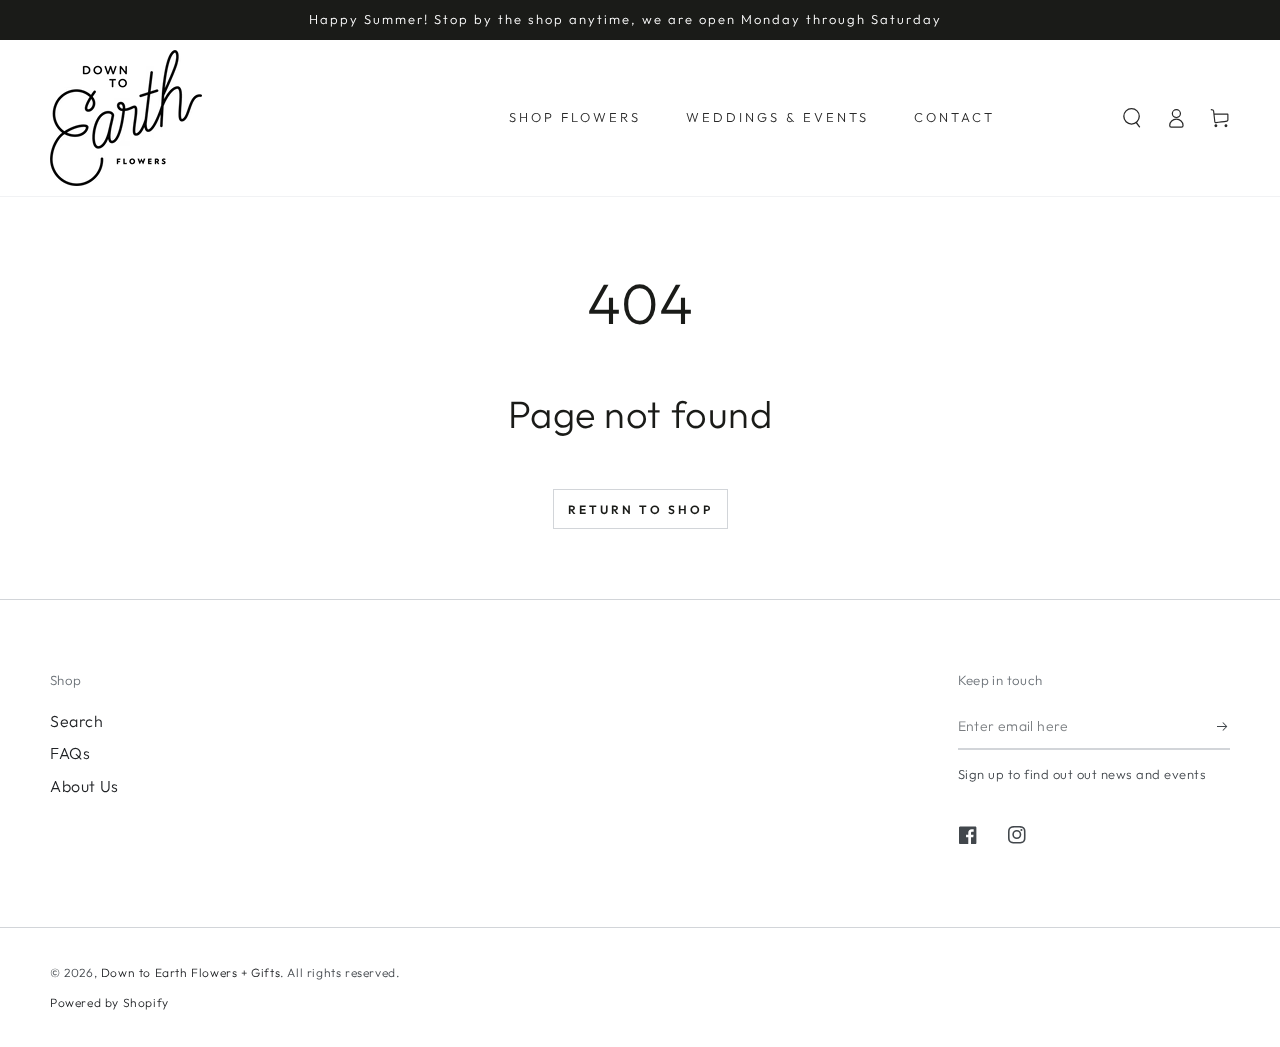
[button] (1132, 118)
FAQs (70, 753)
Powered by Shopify (109, 1002)
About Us (84, 786)
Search (77, 721)
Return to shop (640, 509)
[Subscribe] (1223, 727)
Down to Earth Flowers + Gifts (190, 972)
